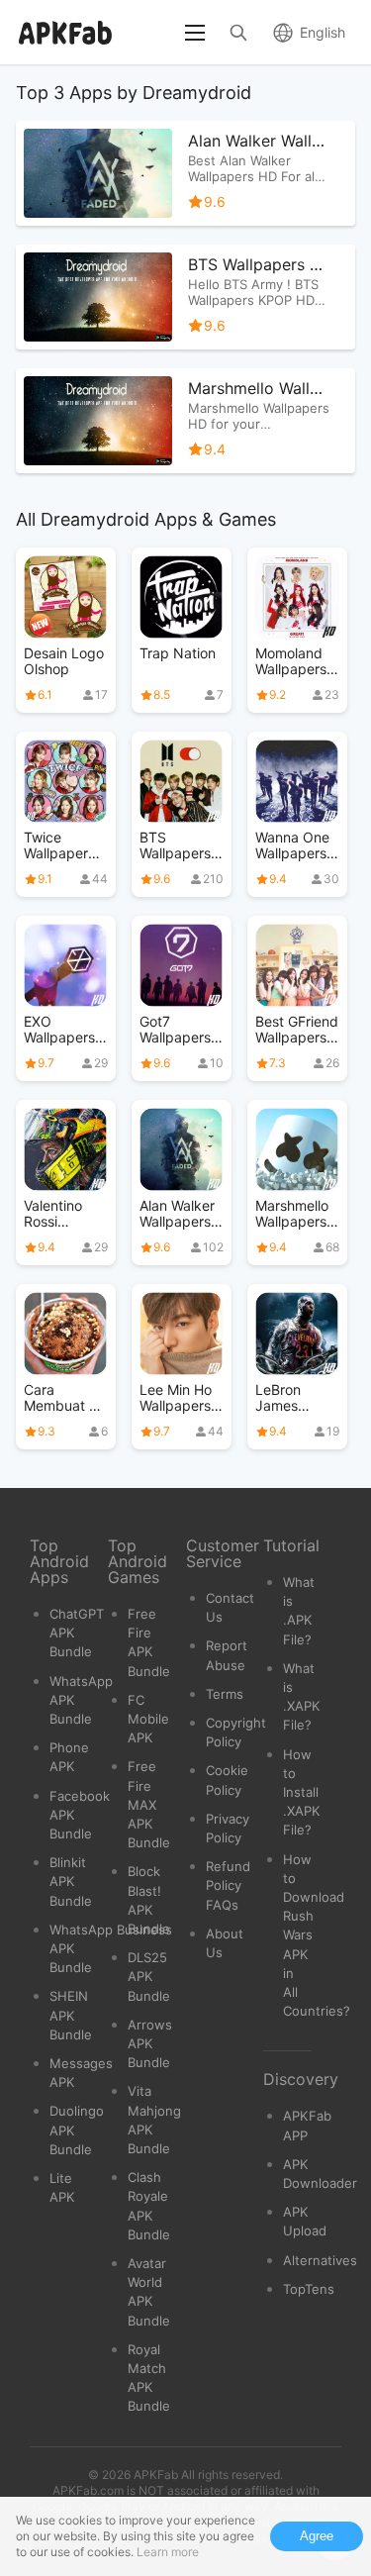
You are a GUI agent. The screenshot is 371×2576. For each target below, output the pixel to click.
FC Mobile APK (148, 1719)
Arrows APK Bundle (150, 2043)
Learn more (168, 2552)
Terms (225, 1694)
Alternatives (320, 2260)
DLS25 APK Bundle (149, 1976)
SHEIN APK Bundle (71, 2015)
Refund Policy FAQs (228, 1885)
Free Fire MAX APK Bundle (149, 1804)
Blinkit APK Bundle (71, 1881)
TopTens (309, 2289)
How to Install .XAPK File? (302, 1792)
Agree (317, 2536)
